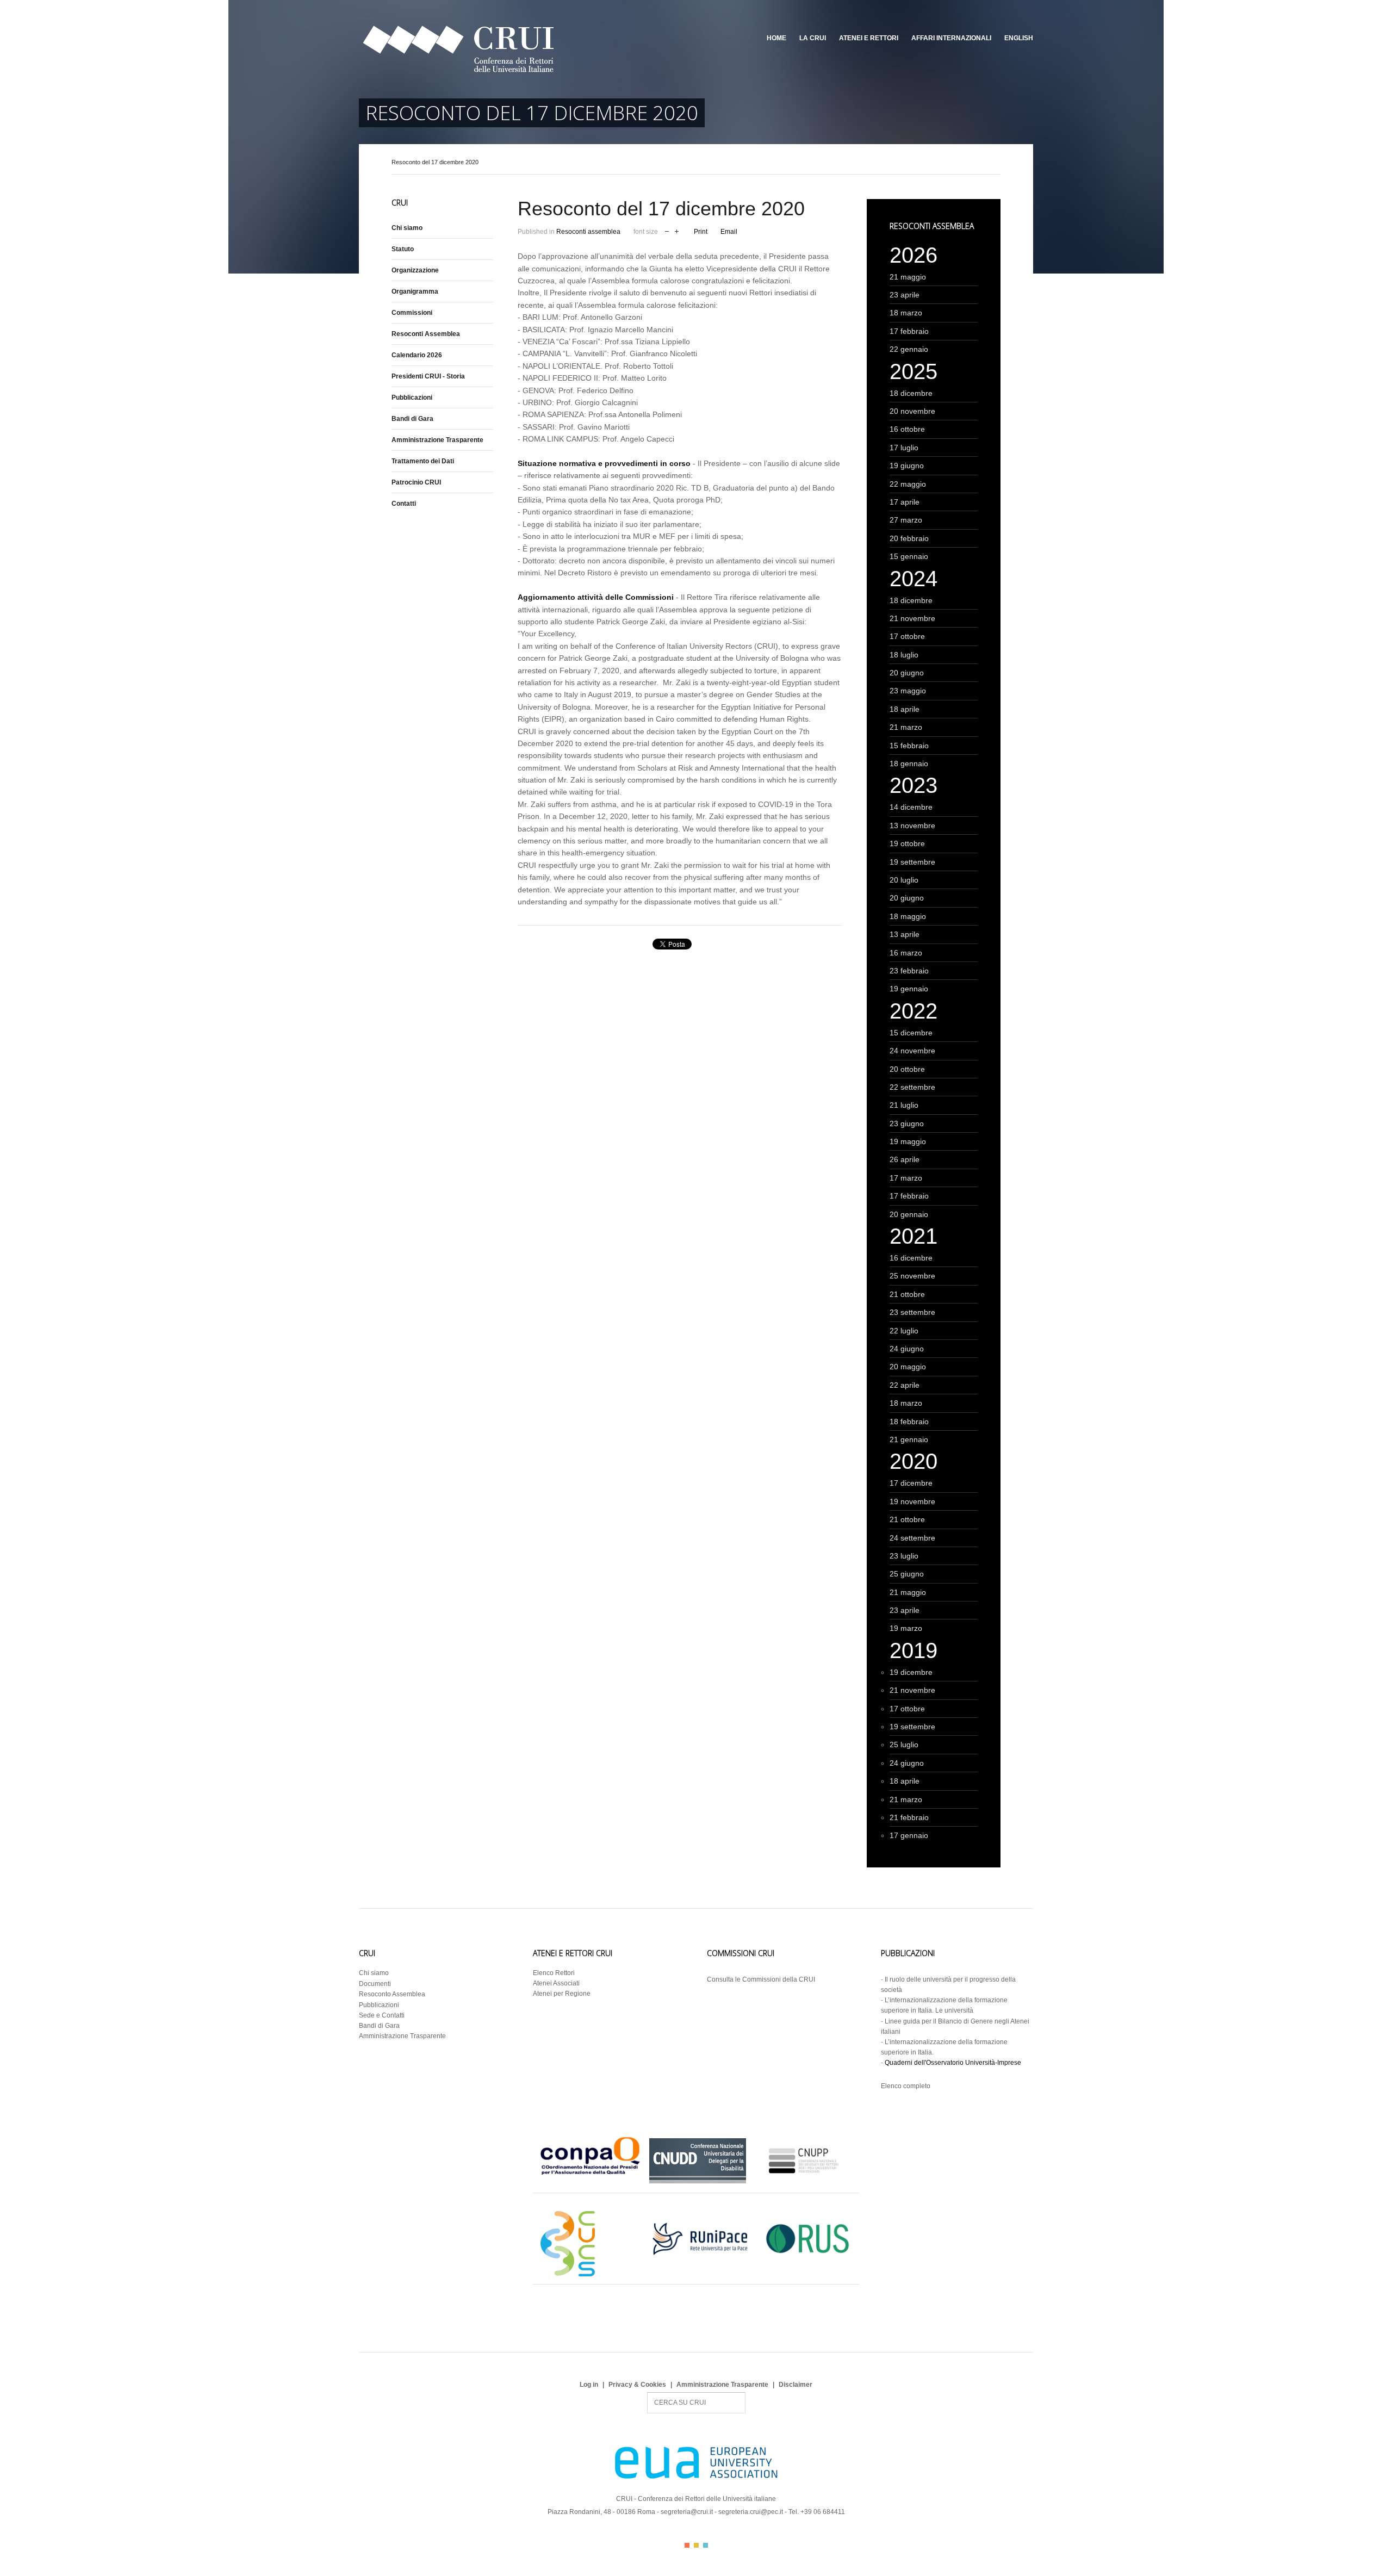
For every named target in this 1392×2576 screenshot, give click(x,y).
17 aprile (905, 502)
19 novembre (912, 1501)
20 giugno (907, 673)
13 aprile (905, 934)
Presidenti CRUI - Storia (428, 376)
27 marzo (906, 520)
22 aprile (905, 1385)
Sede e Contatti (382, 2015)
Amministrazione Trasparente (437, 440)
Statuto (403, 249)
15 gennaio (909, 556)
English (1019, 38)
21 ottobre (907, 1294)
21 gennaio (909, 1439)
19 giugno (907, 465)
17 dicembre (911, 1483)
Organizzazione (415, 270)
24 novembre (912, 1051)
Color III (706, 2545)
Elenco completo (906, 2086)
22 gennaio (909, 349)
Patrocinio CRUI (416, 482)
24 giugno (907, 1349)
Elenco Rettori (554, 1973)
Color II (696, 2545)
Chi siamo (407, 228)
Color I (687, 2545)
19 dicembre (911, 1672)
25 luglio (904, 1745)
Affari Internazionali (951, 38)
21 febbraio (909, 1817)
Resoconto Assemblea (392, 1994)
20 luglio (904, 880)
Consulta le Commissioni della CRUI (761, 1979)
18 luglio (904, 655)
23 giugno (907, 1123)
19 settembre (912, 862)
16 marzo (906, 953)
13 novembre (912, 825)
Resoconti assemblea (588, 232)
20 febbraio (909, 538)
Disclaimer (796, 2385)
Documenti (375, 1984)
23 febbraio (909, 971)
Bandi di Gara (412, 419)
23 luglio (904, 1556)
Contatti (404, 504)
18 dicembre (911, 393)
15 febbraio (909, 746)
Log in (589, 2385)
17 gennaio (909, 1835)
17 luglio (904, 448)
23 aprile (905, 295)
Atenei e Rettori (869, 38)
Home (776, 38)
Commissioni (412, 313)
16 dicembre (911, 1258)
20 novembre (912, 411)
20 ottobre (907, 1069)
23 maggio (908, 691)
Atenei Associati (556, 1983)
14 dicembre (911, 807)
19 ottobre (907, 843)
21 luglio (904, 1105)
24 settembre (912, 1538)
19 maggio (908, 1141)
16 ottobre (907, 429)
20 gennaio (909, 1214)
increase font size (677, 230)
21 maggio (908, 277)
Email (729, 232)
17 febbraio (909, 331)
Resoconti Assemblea (426, 334)
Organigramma (415, 291)
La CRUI (813, 38)
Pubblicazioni (412, 398)
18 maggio (908, 916)
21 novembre (912, 618)
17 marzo (906, 1178)
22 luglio (904, 1331)
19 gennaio (909, 989)
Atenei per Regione (562, 1994)
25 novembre (912, 1276)
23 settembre (912, 1312)
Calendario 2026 (417, 355)
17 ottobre (907, 636)
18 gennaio (909, 764)
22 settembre (912, 1087)
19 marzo (906, 1628)
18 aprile (905, 709)
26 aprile (905, 1159)
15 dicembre (911, 1033)
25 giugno (907, 1574)
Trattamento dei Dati (423, 461)
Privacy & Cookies (637, 2385)
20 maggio (908, 1367)
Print (701, 232)
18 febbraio (909, 1422)
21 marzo (906, 727)
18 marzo (906, 313)
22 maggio (908, 484)
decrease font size (667, 230)
